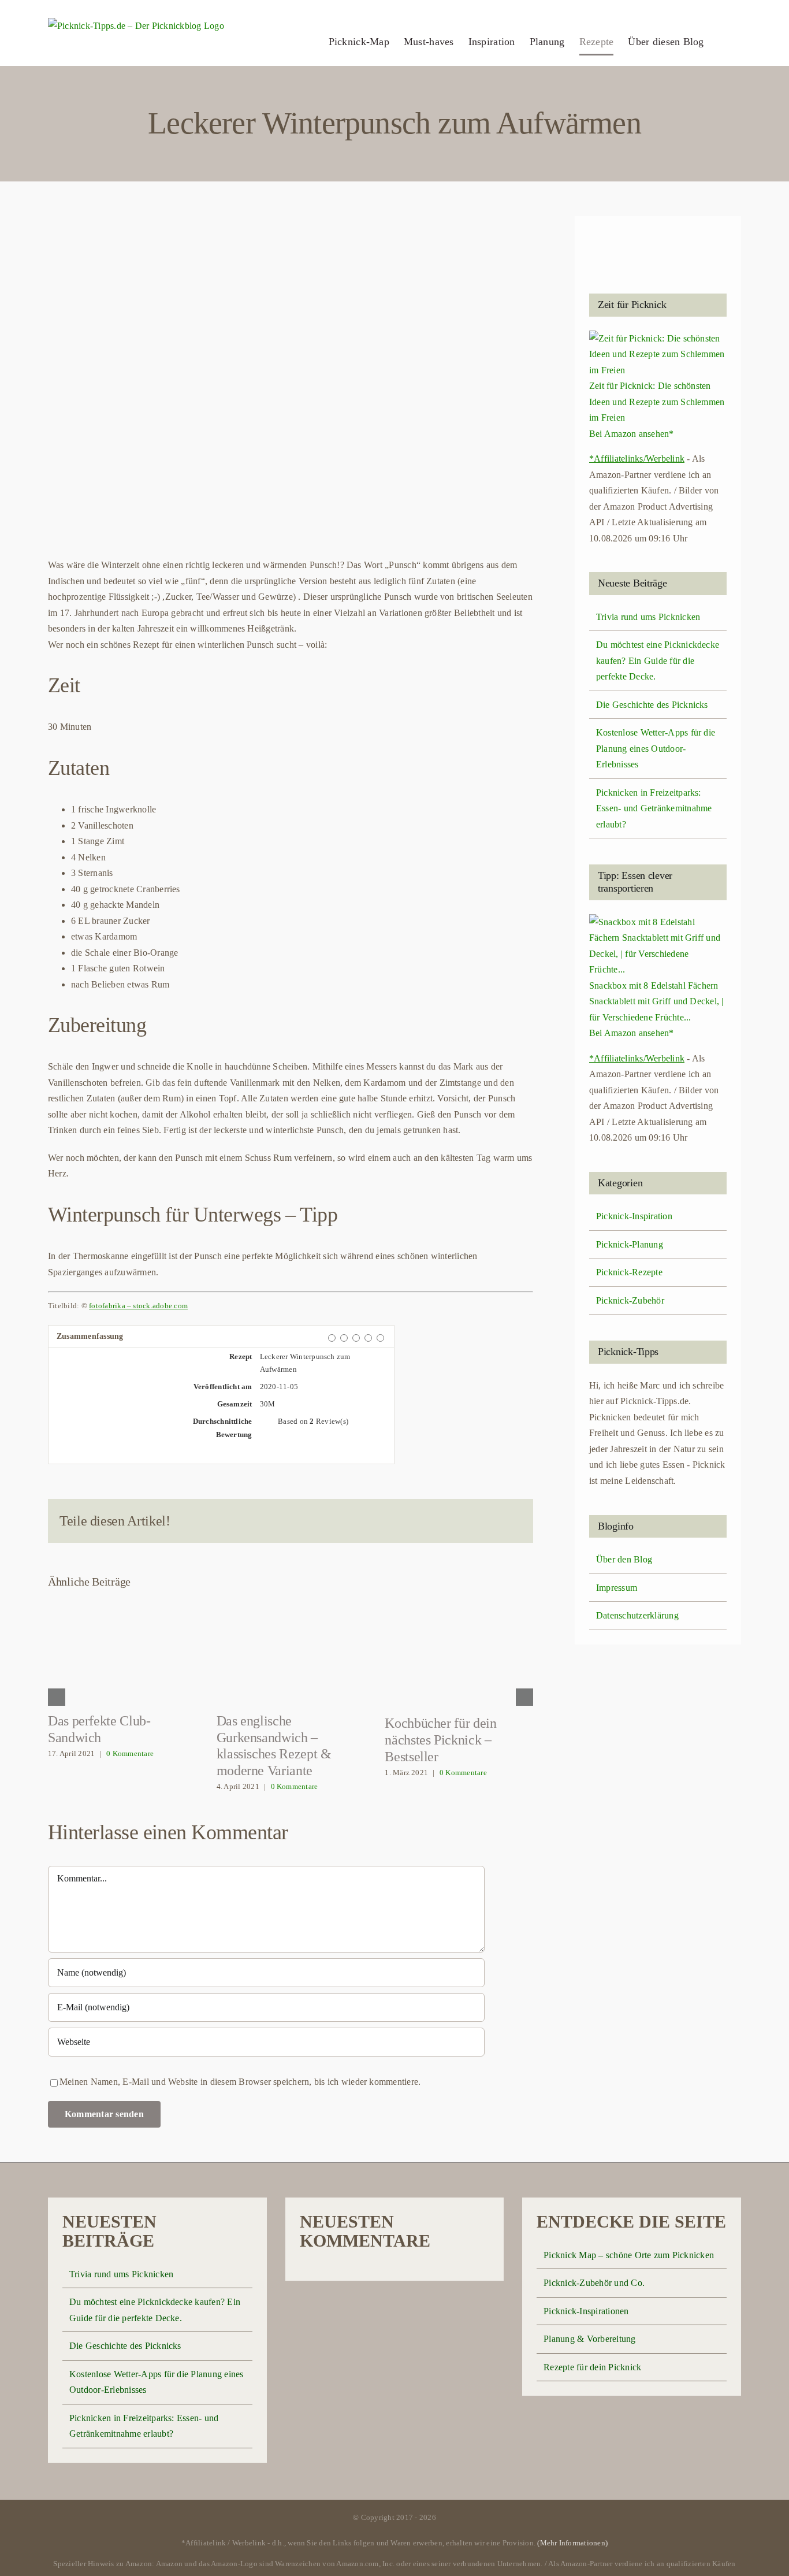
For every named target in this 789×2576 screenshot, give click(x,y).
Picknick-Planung (630, 1244)
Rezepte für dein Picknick (592, 2367)
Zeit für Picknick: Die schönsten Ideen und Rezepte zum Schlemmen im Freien (657, 402)
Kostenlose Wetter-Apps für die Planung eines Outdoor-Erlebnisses (656, 748)
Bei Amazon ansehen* (632, 434)
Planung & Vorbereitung (589, 2339)
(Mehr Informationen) (572, 2543)
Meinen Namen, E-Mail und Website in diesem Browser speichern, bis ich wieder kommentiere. (240, 2082)
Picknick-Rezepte (629, 1272)
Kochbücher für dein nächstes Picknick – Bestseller (459, 1653)
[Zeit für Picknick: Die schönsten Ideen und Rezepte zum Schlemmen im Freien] (658, 338)
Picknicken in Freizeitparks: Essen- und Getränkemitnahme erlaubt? (654, 808)
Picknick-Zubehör (630, 1300)
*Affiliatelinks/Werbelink (637, 459)
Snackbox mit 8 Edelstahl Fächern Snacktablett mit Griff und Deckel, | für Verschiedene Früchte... (656, 1001)
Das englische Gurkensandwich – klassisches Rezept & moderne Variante (291, 1651)
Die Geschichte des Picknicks (652, 705)
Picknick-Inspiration (634, 1216)
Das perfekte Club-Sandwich (122, 1651)
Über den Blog (624, 1559)
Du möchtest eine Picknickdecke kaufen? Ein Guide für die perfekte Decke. (658, 660)
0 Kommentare (130, 1753)
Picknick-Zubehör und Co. (594, 2283)
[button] (723, 42)
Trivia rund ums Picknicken (648, 617)
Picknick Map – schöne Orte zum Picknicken (629, 2255)
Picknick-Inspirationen (586, 2311)
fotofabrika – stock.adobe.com (138, 1306)
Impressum (617, 1588)
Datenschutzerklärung (637, 1615)
